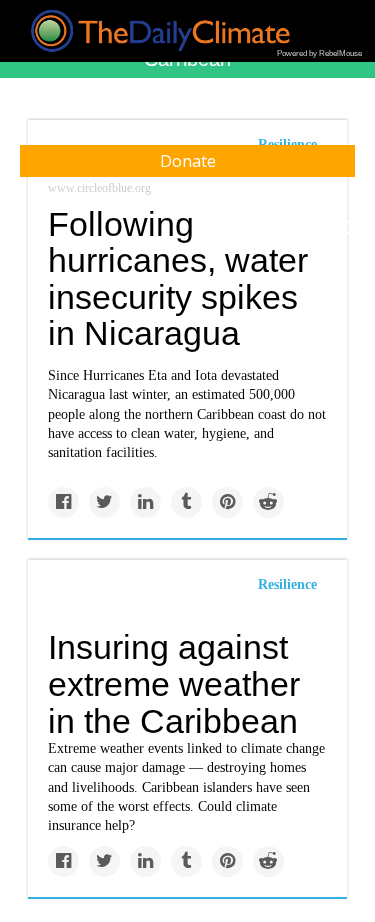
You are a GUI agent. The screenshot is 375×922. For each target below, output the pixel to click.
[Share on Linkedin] (145, 502)
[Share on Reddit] (268, 502)
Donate (188, 161)
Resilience (287, 584)
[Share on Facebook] (63, 502)
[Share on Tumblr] (186, 502)
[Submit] (347, 228)
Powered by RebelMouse (319, 53)
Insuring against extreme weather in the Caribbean (174, 683)
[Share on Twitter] (104, 502)
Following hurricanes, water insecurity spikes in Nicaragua (178, 279)
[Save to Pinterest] (227, 502)
